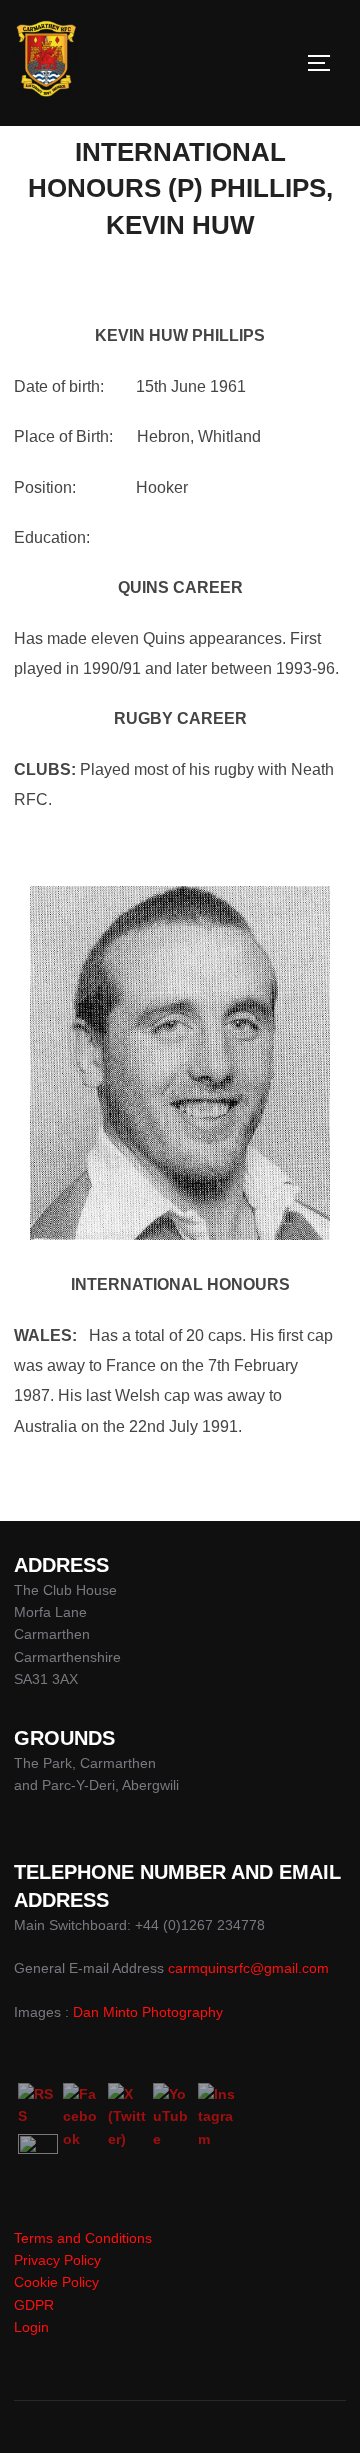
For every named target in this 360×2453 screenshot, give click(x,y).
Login (31, 2327)
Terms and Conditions (83, 2238)
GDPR (34, 2305)
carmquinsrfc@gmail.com (248, 1968)
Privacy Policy (57, 2260)
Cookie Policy (56, 2282)
